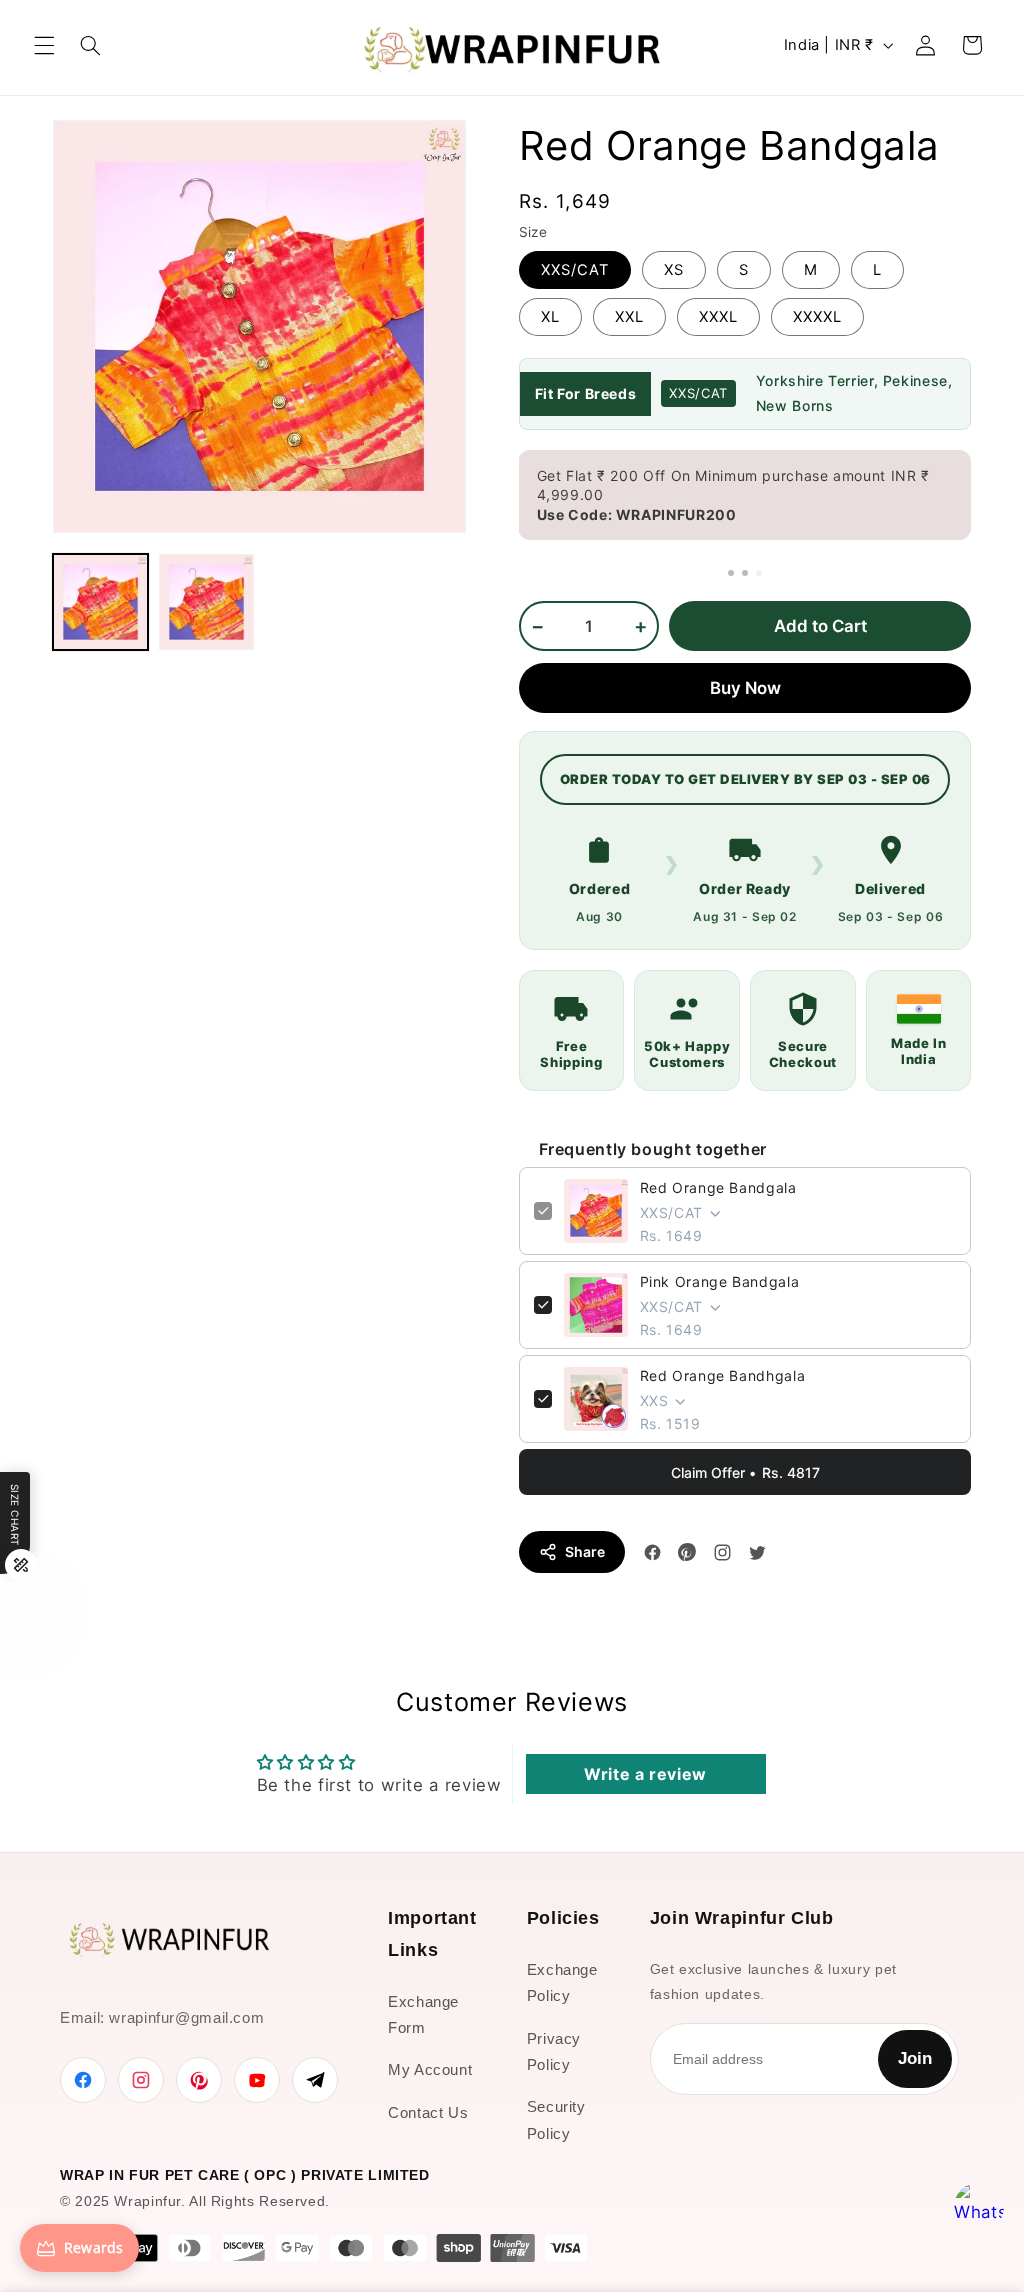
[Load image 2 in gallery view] (207, 602)
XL (550, 317)
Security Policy (556, 2119)
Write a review (645, 1774)
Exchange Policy (562, 1982)
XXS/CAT (575, 270)
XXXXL (817, 317)
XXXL (718, 317)
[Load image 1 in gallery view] (101, 602)
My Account (430, 2069)
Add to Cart (820, 626)
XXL (629, 317)
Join (915, 2058)
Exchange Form (423, 2014)
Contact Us (428, 2112)
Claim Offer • (745, 1472)
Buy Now (745, 688)
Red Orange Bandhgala (723, 1375)
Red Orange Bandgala (718, 1187)
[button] (44, 45)
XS (674, 270)
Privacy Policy (554, 2051)
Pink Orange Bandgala (720, 1281)
